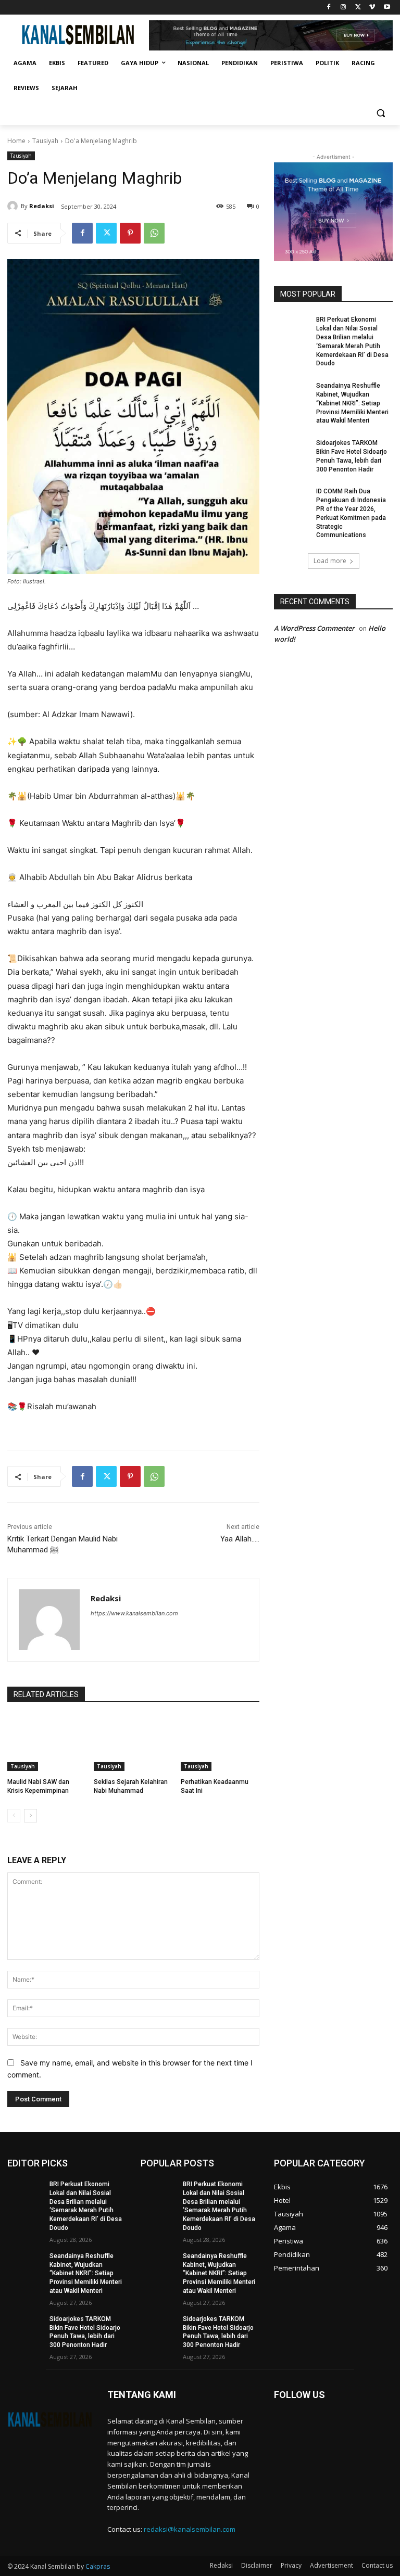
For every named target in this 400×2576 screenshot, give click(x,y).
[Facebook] (329, 8)
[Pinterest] (130, 233)
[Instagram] (343, 8)
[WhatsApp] (154, 233)
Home (16, 141)
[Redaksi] (14, 206)
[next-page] (30, 1816)
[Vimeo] (372, 8)
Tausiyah (45, 141)
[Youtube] (387, 8)
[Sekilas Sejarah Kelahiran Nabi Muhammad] (133, 1743)
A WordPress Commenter (314, 628)
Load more (330, 561)
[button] (380, 113)
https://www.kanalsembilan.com (134, 1613)
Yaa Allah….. (240, 1539)
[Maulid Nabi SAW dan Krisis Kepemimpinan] (47, 1743)
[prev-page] (14, 1816)
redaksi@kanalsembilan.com (190, 2529)
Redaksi (42, 206)
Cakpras (98, 2566)
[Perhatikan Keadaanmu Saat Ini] (220, 1743)
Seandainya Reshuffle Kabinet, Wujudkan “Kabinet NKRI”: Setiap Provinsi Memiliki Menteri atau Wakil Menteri (352, 403)
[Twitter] (358, 8)
